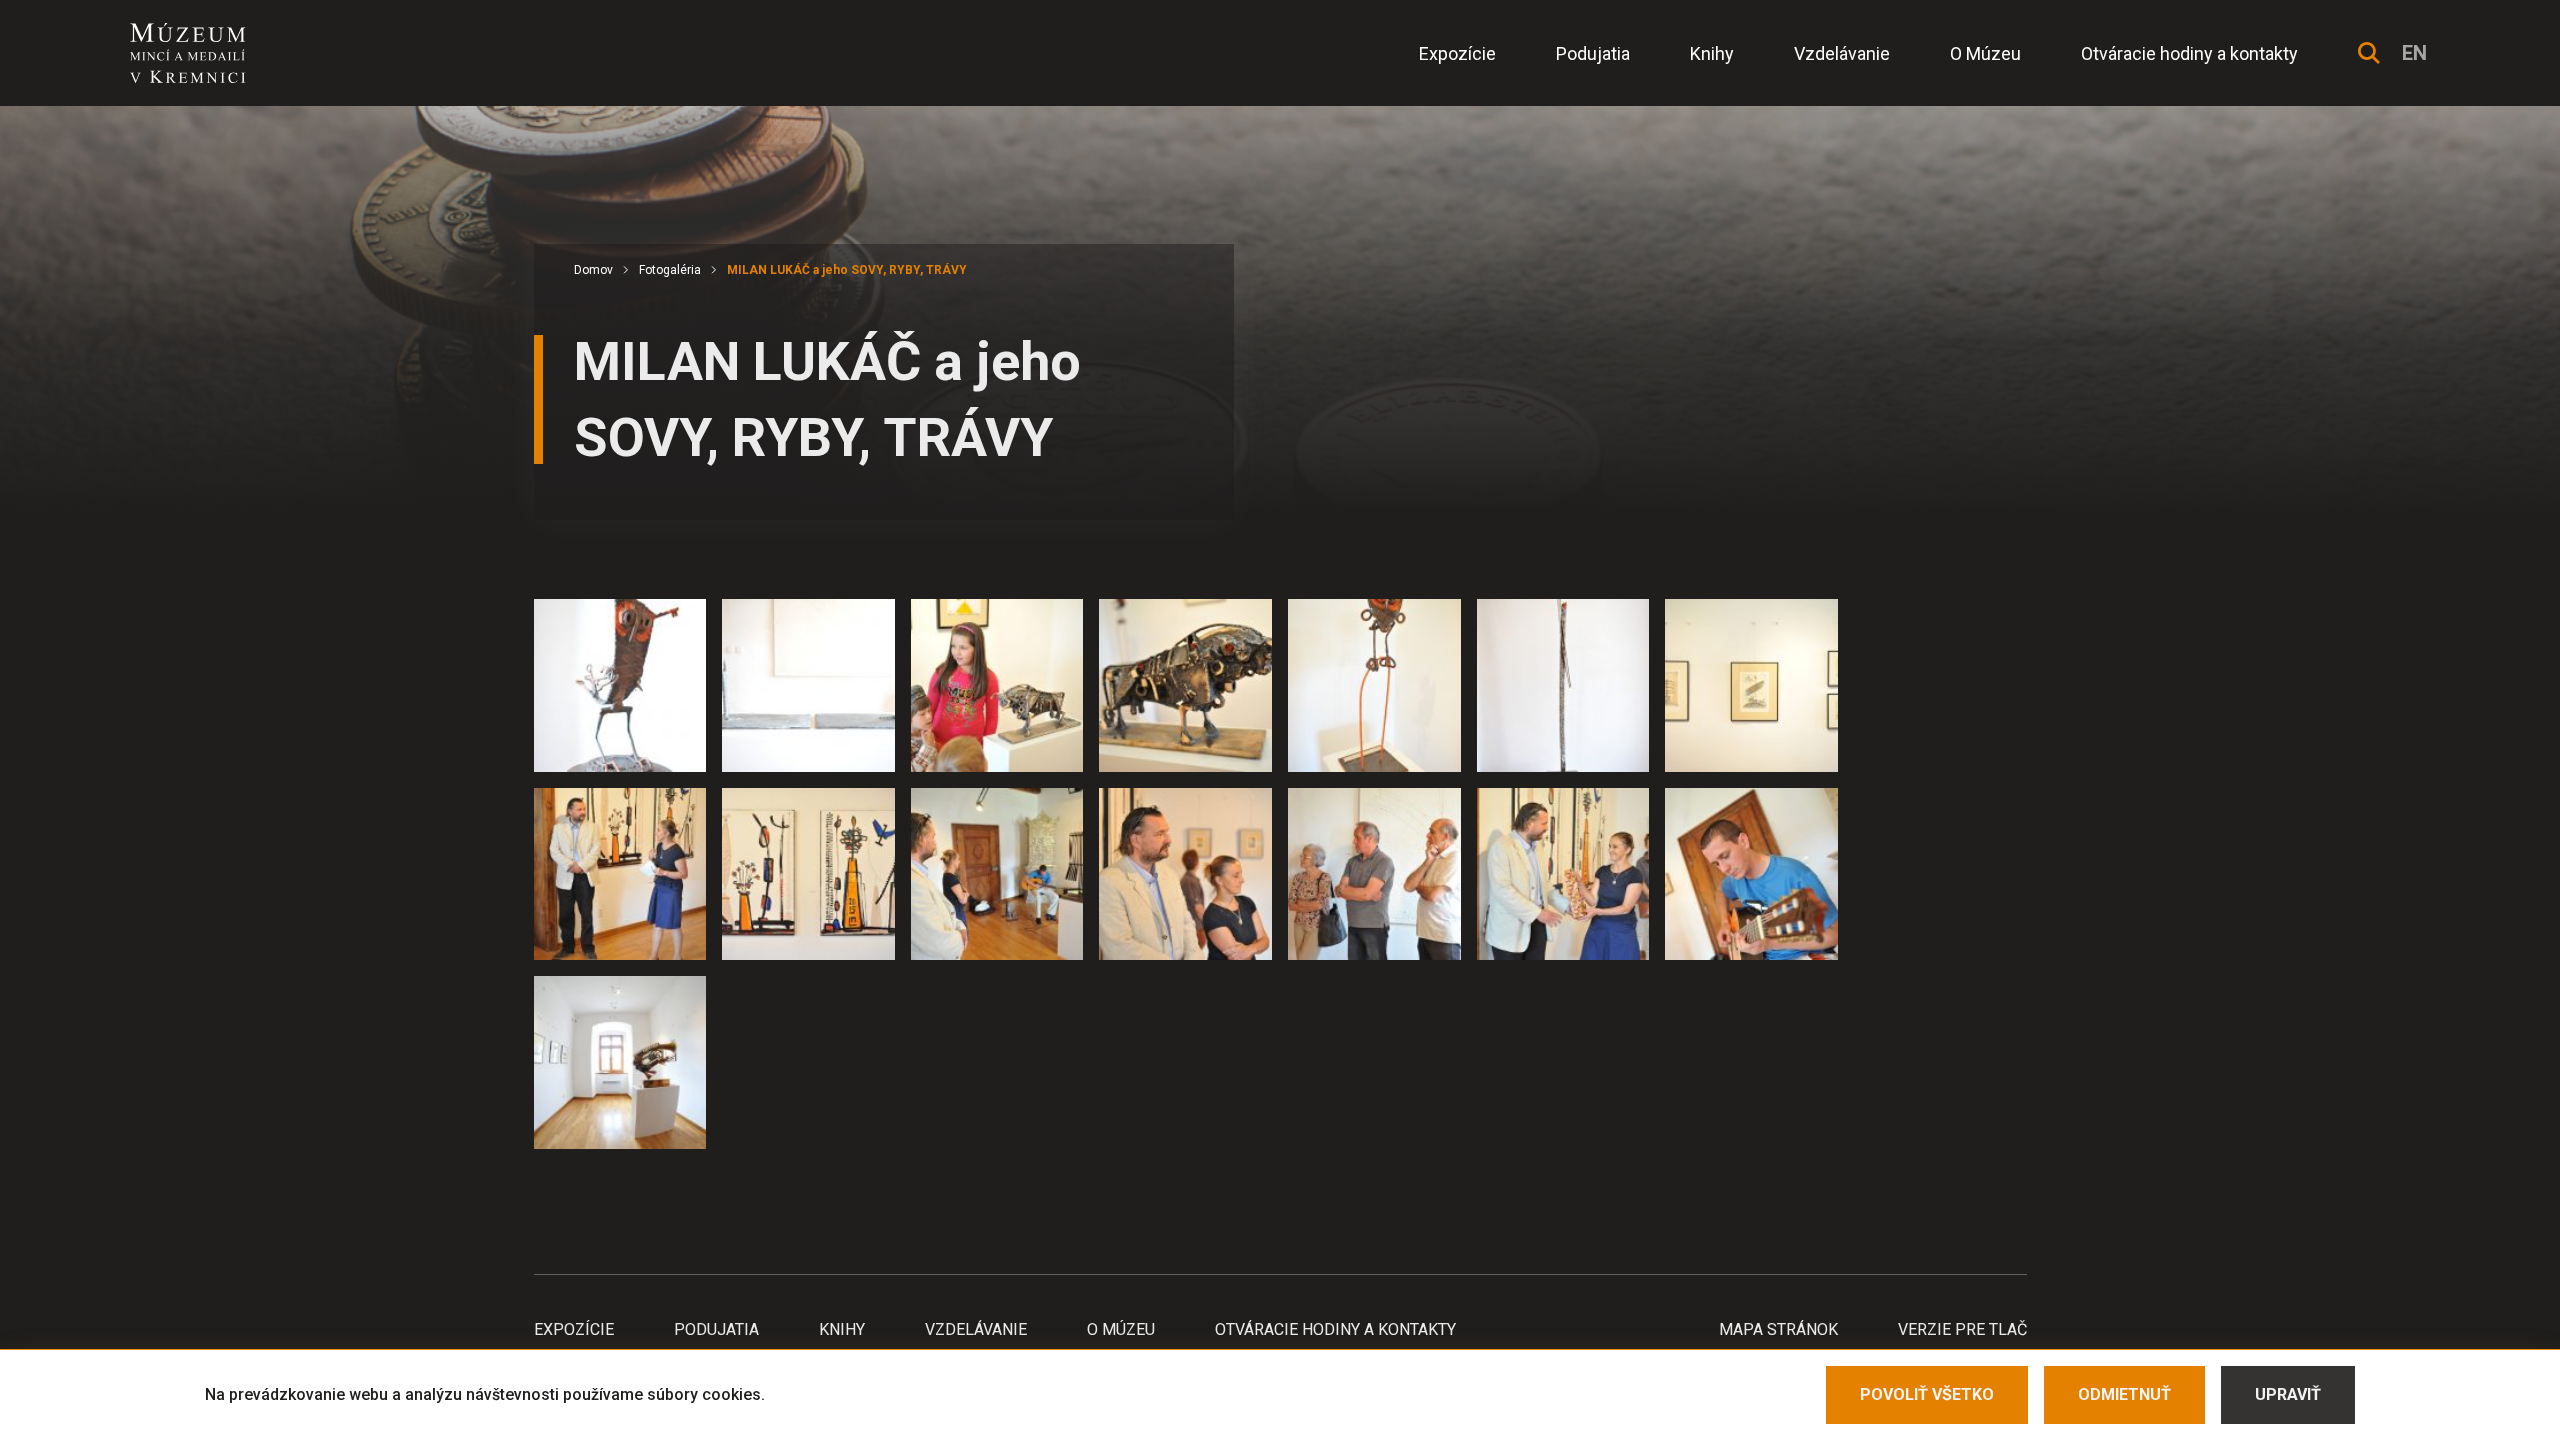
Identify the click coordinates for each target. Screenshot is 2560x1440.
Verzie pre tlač (1962, 1329)
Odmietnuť (2124, 1394)
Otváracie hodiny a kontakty (2189, 53)
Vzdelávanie (1842, 53)
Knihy (1712, 53)
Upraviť (2288, 1394)
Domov (593, 270)
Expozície (1457, 53)
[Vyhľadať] (2369, 53)
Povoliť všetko (1927, 1394)
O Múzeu (1985, 53)
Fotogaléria (670, 270)
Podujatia (1593, 53)
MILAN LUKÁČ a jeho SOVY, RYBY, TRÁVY (847, 270)
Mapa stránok (1778, 1329)
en (2414, 53)
